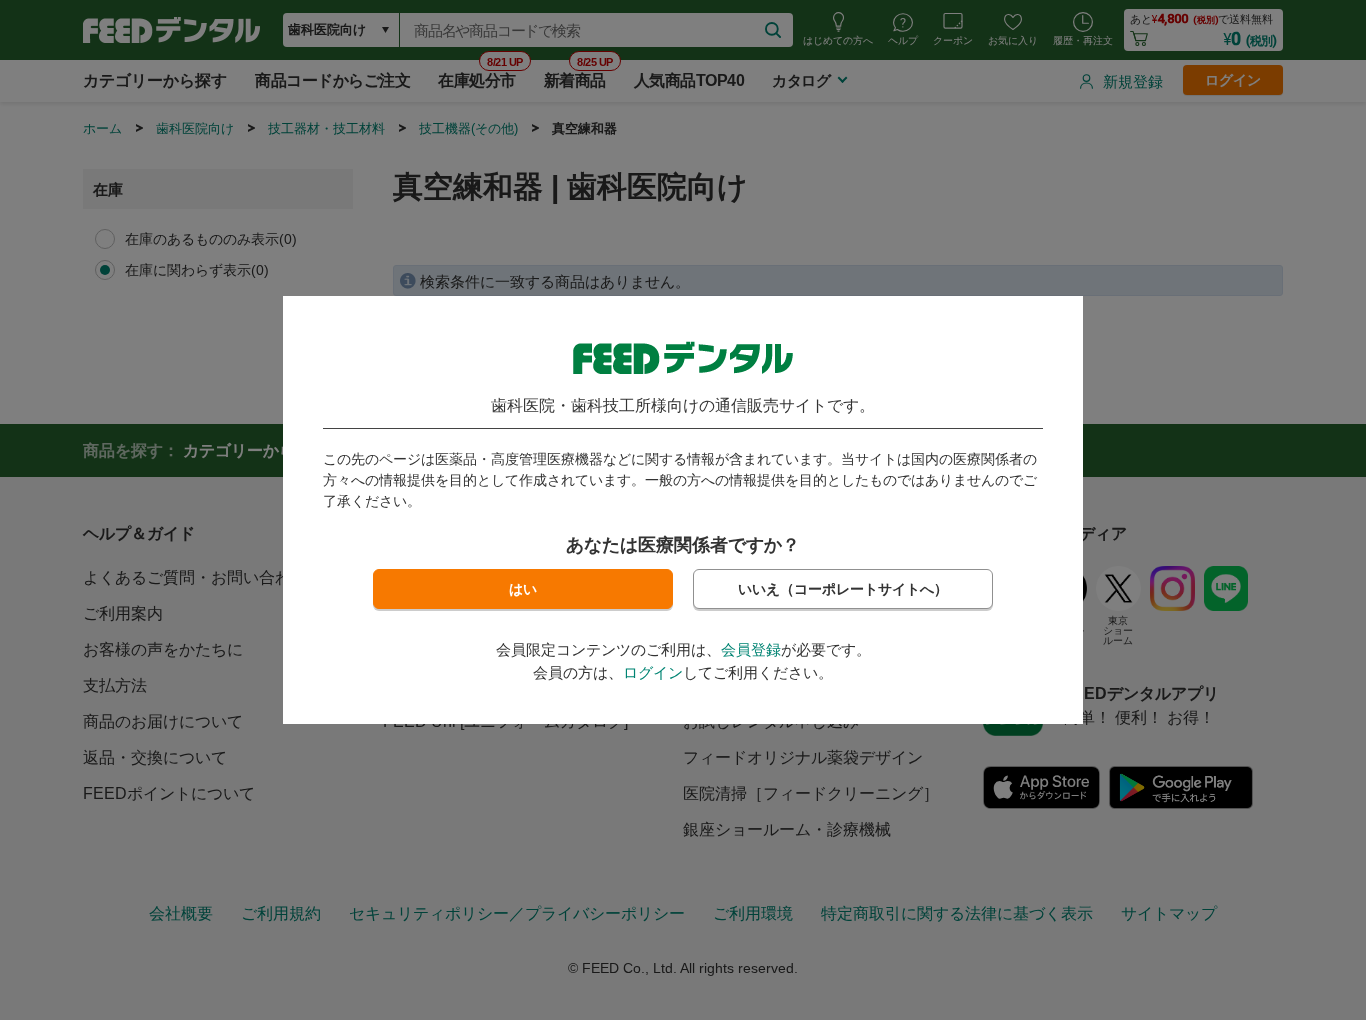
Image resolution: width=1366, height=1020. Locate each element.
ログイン (653, 672)
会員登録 (751, 649)
